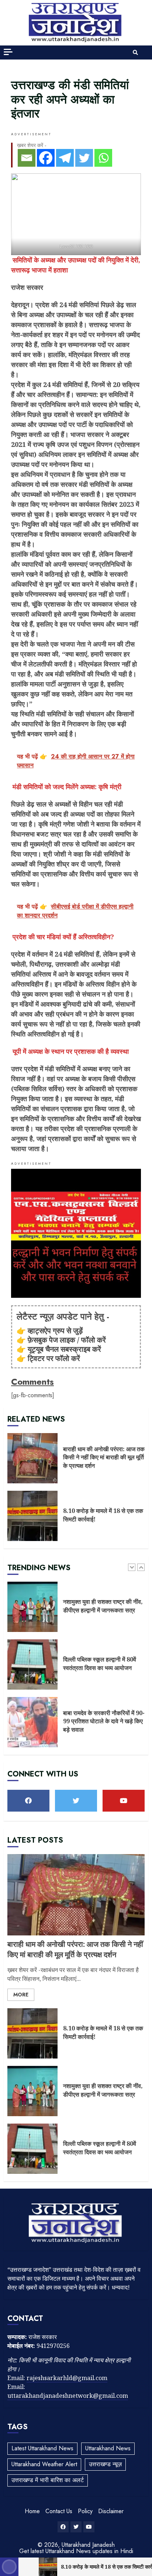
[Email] (27, 158)
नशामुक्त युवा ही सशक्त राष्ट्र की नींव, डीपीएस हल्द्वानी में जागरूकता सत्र (32, 1607)
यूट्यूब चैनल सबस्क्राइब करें (64, 1349)
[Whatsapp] (103, 158)
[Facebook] (46, 158)
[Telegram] (65, 158)
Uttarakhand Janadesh (88, 2545)
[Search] (135, 52)
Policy (85, 2511)
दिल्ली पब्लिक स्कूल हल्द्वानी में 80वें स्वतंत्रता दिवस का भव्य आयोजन (32, 1664)
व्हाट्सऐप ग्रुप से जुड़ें (55, 1331)
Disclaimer (111, 2511)
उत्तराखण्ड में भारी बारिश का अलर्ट (48, 2480)
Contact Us (59, 2511)
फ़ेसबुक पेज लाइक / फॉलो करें (67, 1340)
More (21, 1995)
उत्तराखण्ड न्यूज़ (105, 2464)
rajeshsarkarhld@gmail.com (67, 2378)
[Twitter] (84, 158)
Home (32, 2511)
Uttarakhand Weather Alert (44, 2464)
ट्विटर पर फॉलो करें (54, 1358)
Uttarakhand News (108, 2448)
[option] (76, 1611)
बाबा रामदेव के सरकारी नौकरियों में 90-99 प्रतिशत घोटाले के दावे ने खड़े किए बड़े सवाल (32, 1722)
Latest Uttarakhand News (42, 2448)
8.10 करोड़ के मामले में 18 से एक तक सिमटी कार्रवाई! (32, 1516)
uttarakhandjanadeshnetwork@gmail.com (68, 2396)
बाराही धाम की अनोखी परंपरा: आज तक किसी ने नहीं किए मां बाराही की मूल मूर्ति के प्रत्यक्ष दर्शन (32, 1458)
